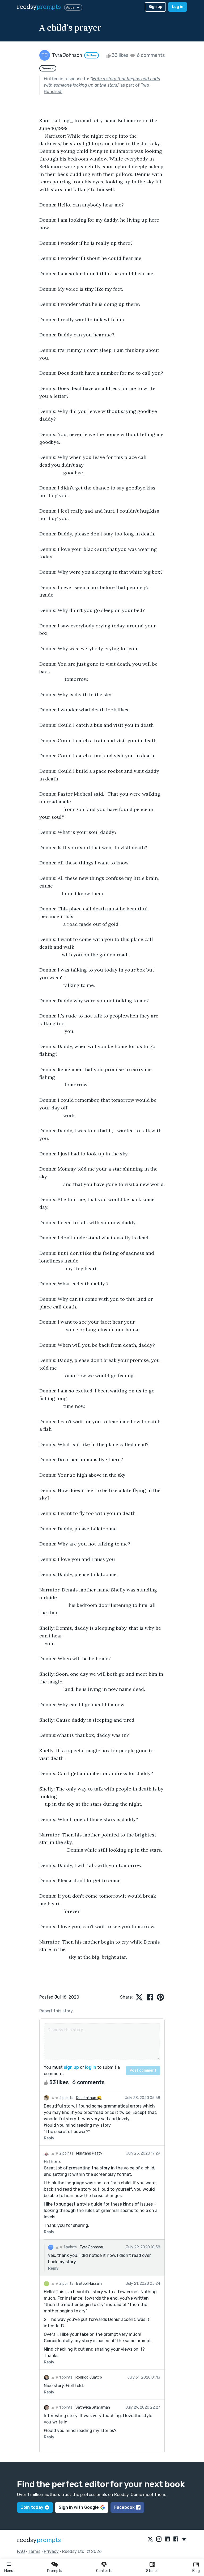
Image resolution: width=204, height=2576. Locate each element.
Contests (104, 2571)
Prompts (55, 2571)
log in (91, 2067)
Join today (32, 2507)
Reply (49, 2138)
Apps (70, 7)
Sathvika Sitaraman (93, 2407)
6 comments (150, 55)
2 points (66, 2098)
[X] (150, 2539)
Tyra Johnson (91, 2247)
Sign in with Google (79, 2507)
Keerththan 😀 (89, 2098)
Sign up (155, 7)
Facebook (124, 2507)
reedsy (39, 7)
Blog (196, 2571)
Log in (178, 7)
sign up (71, 2067)
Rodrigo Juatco (89, 2377)
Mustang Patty (89, 2153)
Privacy (51, 2551)
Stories (152, 2571)
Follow (92, 55)
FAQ (21, 2551)
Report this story (56, 2011)
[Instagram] (159, 2539)
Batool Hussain (89, 2284)
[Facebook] (176, 2539)
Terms (34, 2551)
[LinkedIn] (167, 2539)
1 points (70, 2247)
